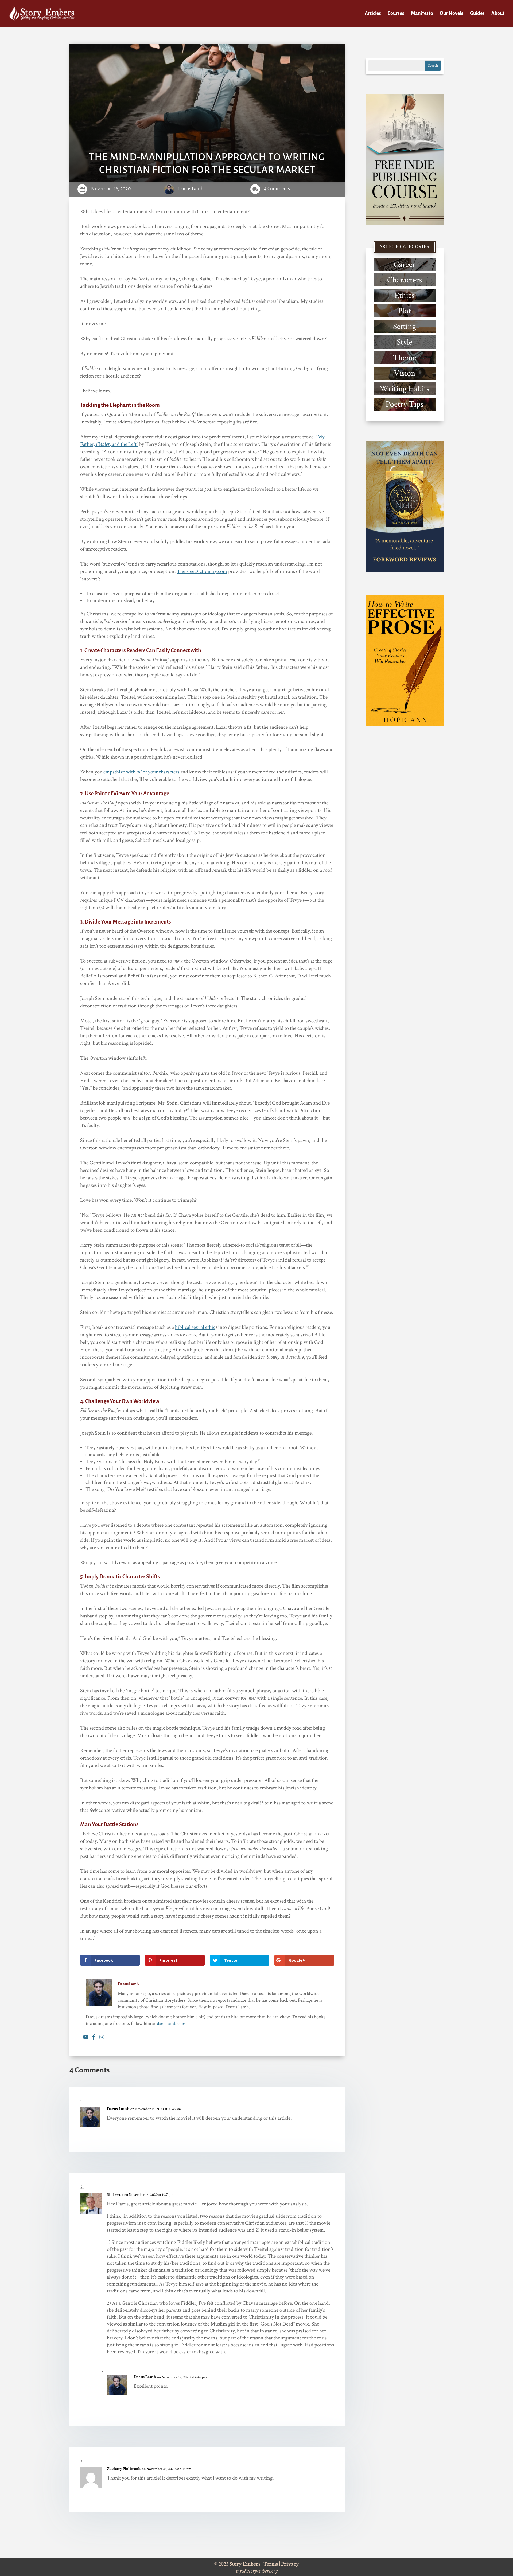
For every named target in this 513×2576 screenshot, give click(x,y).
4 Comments (277, 189)
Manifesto (422, 14)
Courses (396, 14)
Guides (477, 14)
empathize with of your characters (141, 772)
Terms (271, 2564)
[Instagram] (102, 2037)
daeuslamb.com (171, 2023)
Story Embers (245, 2564)
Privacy (290, 2564)
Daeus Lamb (191, 189)
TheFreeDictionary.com (202, 571)
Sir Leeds (115, 2195)
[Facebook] (94, 2037)
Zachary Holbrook (124, 2469)
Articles (373, 14)
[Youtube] (86, 2037)
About (498, 14)
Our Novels (452, 14)
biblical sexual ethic (195, 1327)
